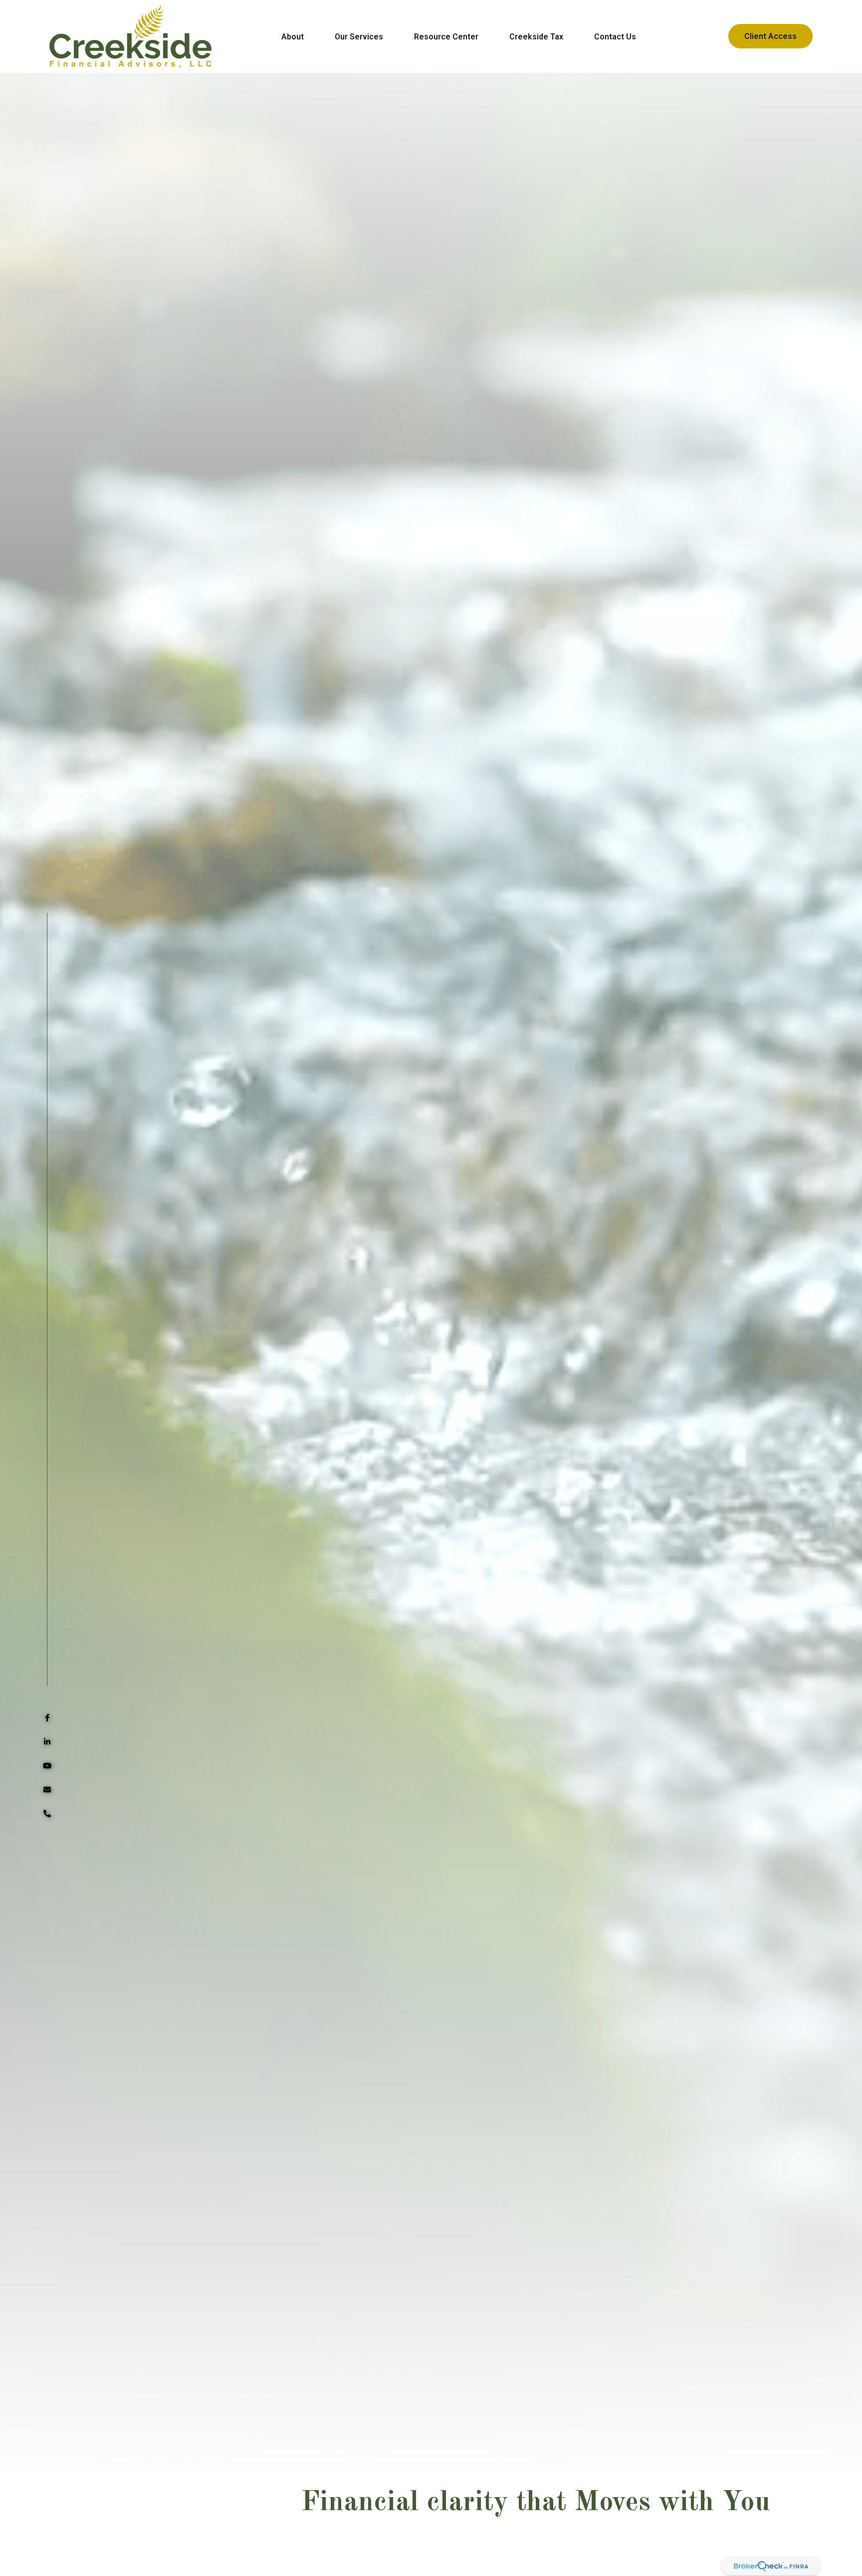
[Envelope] (47, 1790)
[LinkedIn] (47, 1742)
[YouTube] (47, 1766)
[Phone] (47, 1814)
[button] (293, 36)
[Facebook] (47, 1718)
